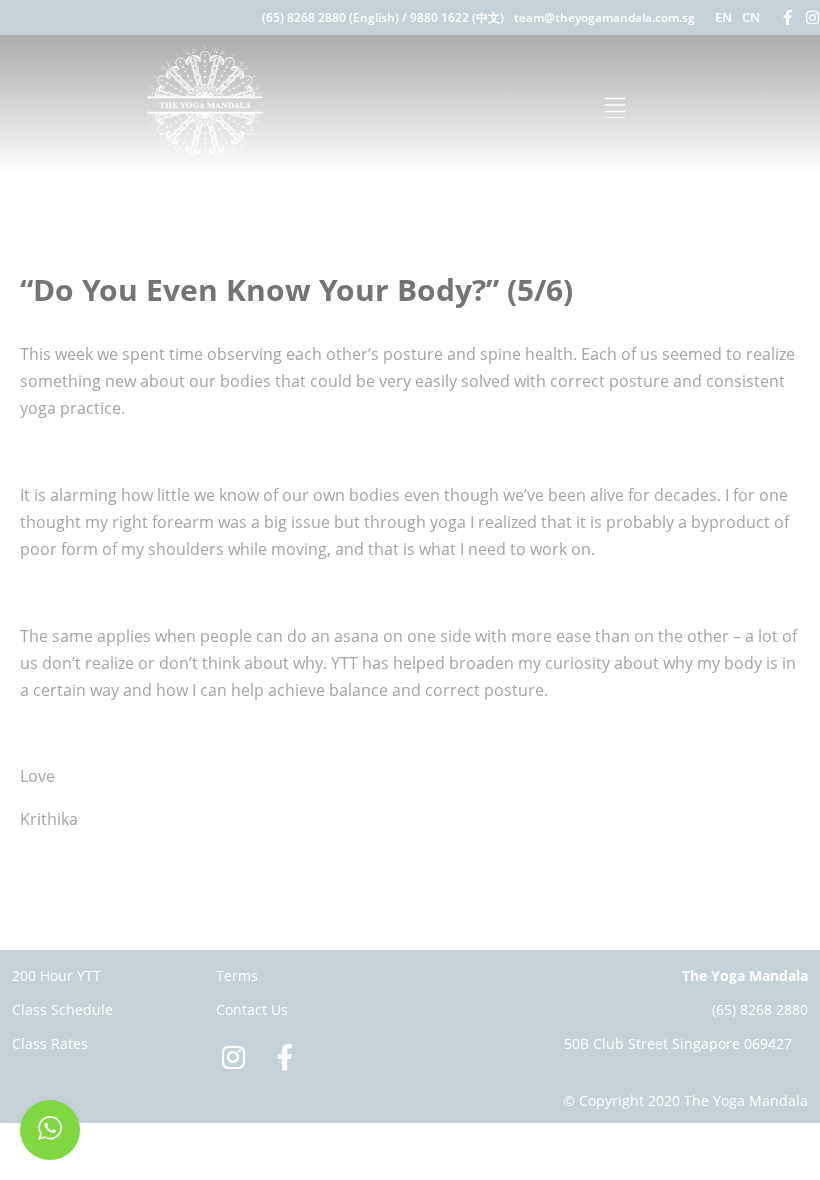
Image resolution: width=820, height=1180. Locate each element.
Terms (237, 975)
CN (751, 17)
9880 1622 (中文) (457, 17)
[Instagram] (812, 17)
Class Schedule (62, 1009)
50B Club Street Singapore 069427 (678, 1043)
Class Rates (50, 1043)
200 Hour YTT (56, 975)
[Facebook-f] (787, 17)
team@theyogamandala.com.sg (604, 17)
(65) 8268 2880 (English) (330, 17)
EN (723, 17)
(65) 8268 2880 (760, 1009)
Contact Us (252, 1009)
